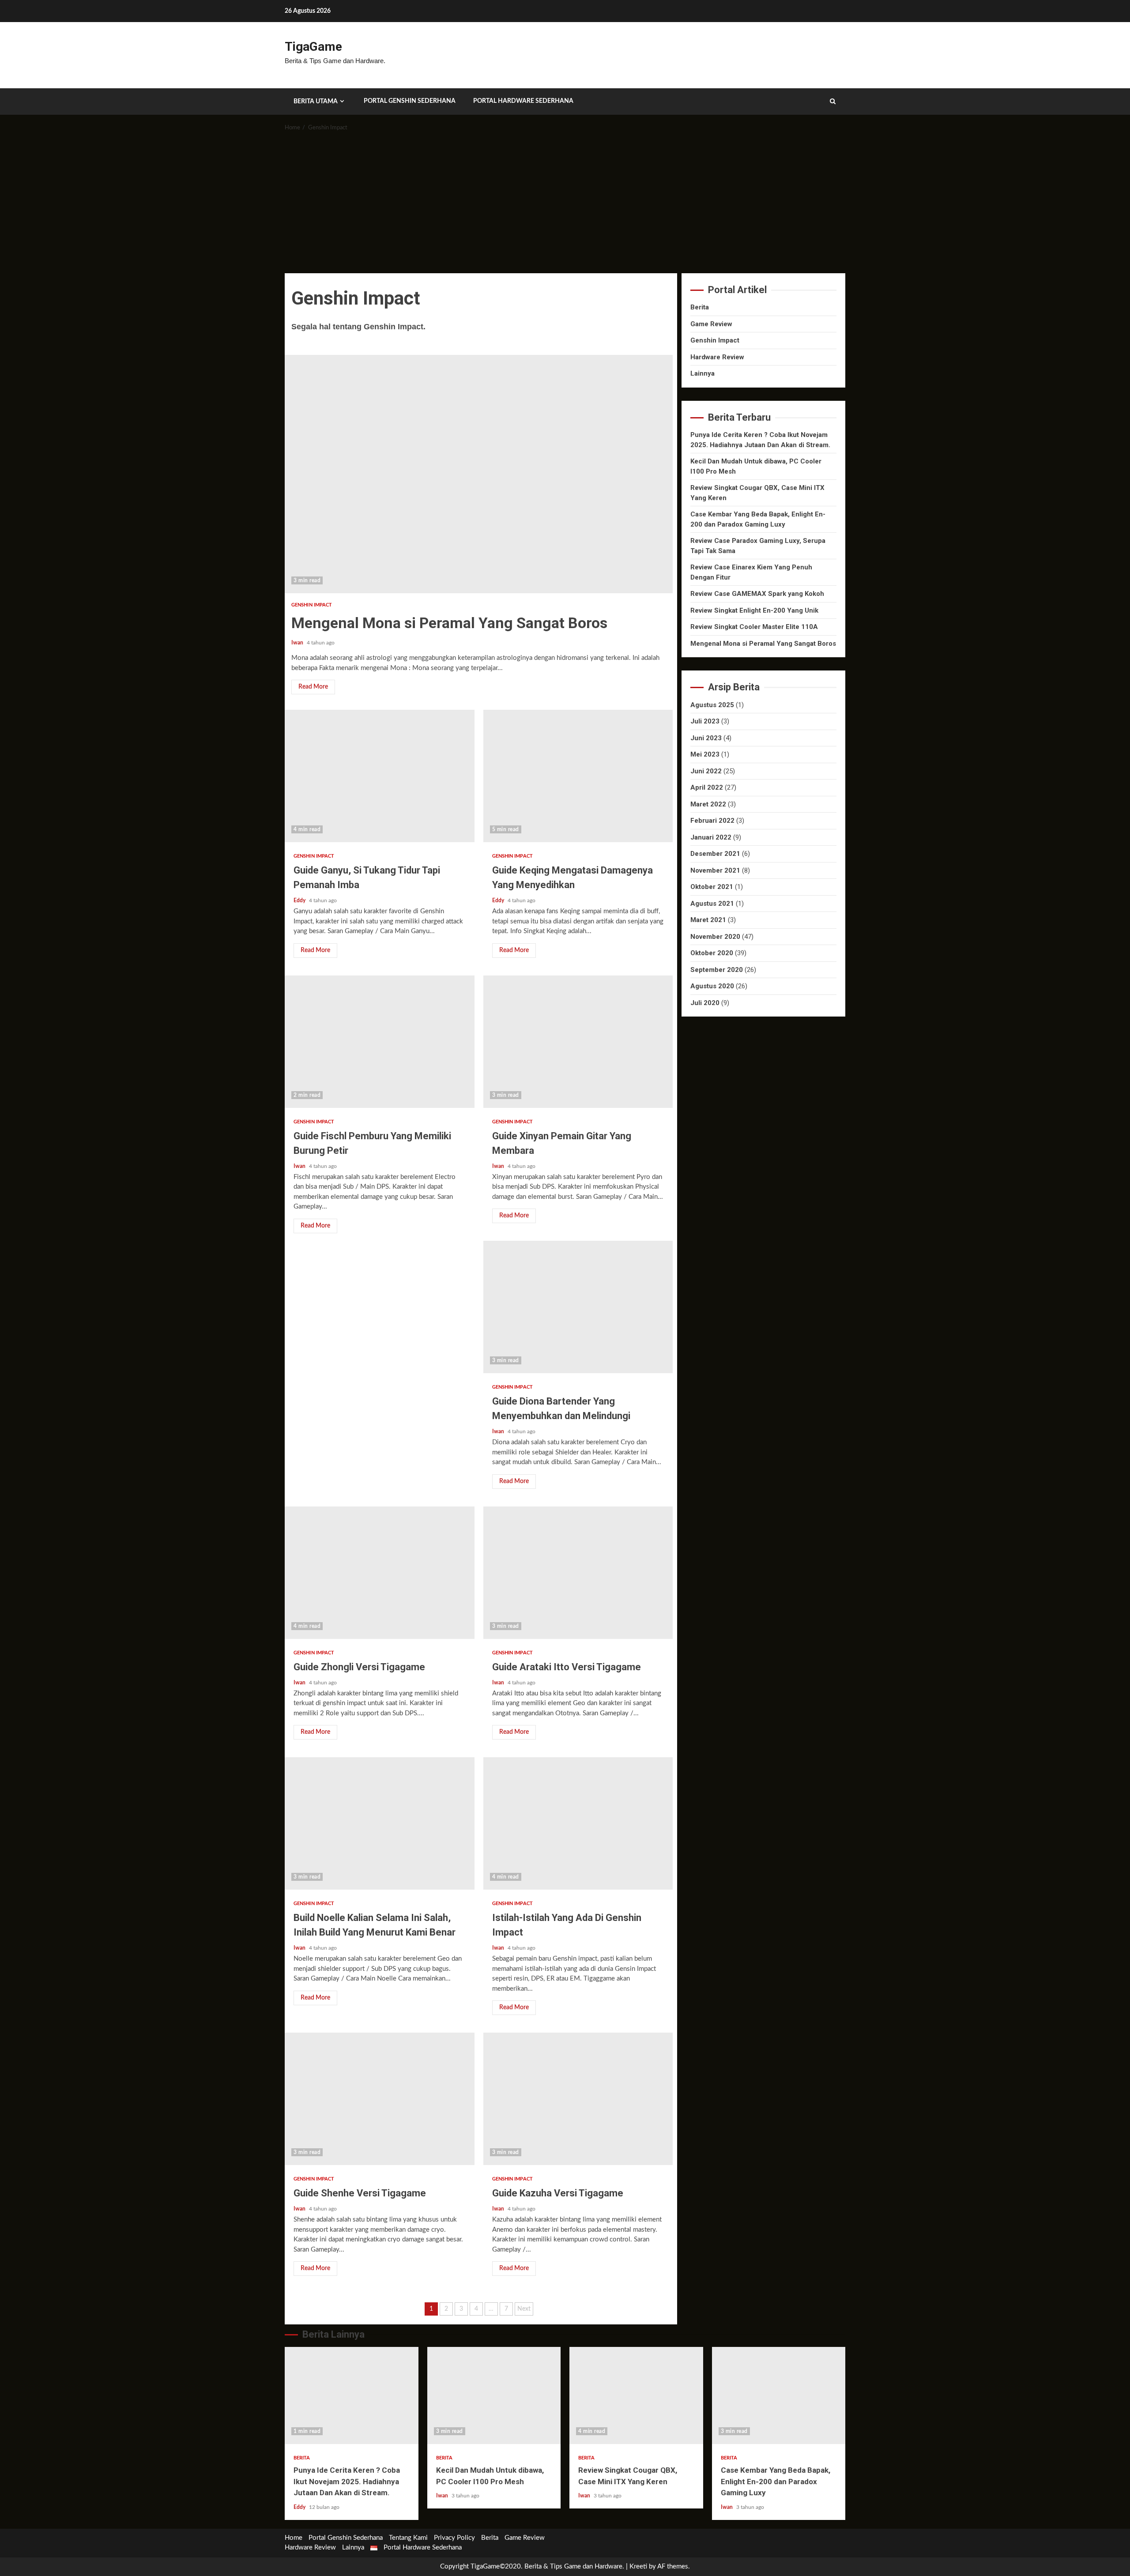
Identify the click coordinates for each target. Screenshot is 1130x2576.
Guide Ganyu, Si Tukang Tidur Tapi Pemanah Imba (380, 776)
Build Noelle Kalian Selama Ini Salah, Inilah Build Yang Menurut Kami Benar (380, 1823)
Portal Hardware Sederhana (523, 101)
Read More (313, 687)
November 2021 (715, 870)
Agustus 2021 (712, 904)
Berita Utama (316, 102)
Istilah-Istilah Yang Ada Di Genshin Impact (578, 1823)
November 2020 (715, 937)
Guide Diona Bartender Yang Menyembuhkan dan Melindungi (578, 1307)
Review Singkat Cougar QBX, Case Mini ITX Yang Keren (636, 2395)
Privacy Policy (454, 2538)
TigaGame (313, 47)
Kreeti (638, 2567)
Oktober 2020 (712, 953)
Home (294, 2538)
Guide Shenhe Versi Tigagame (380, 2099)
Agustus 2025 (712, 705)
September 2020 (717, 970)
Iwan (298, 643)
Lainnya (702, 373)
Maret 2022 (708, 804)
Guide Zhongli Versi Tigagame (380, 1573)
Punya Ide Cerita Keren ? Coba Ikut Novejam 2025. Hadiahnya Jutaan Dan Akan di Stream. (352, 2395)
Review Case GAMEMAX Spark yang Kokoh (757, 594)
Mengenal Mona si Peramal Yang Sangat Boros (479, 474)
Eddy (300, 900)
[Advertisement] (565, 207)
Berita (700, 307)
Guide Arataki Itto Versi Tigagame (578, 1573)
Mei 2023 (705, 754)
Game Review (711, 324)
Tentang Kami (408, 2538)
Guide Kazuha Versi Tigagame (578, 2099)
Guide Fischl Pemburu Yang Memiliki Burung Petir (380, 1042)
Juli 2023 (705, 721)
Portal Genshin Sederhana (410, 101)
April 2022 (707, 787)
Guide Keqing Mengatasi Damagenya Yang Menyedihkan (578, 776)
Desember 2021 (715, 854)
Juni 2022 (706, 771)
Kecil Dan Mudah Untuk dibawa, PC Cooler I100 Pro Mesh (494, 2395)
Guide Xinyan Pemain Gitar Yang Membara (578, 1042)
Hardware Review (717, 357)
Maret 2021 (708, 920)
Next (524, 2309)
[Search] (833, 102)
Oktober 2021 (712, 887)
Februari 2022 (712, 821)
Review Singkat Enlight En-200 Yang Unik (754, 610)
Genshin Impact (312, 605)
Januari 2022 (711, 837)
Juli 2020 (705, 1003)
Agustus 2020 (712, 986)
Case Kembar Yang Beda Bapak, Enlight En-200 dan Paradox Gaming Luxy (779, 2395)
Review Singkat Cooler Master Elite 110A (754, 627)
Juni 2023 (706, 738)
